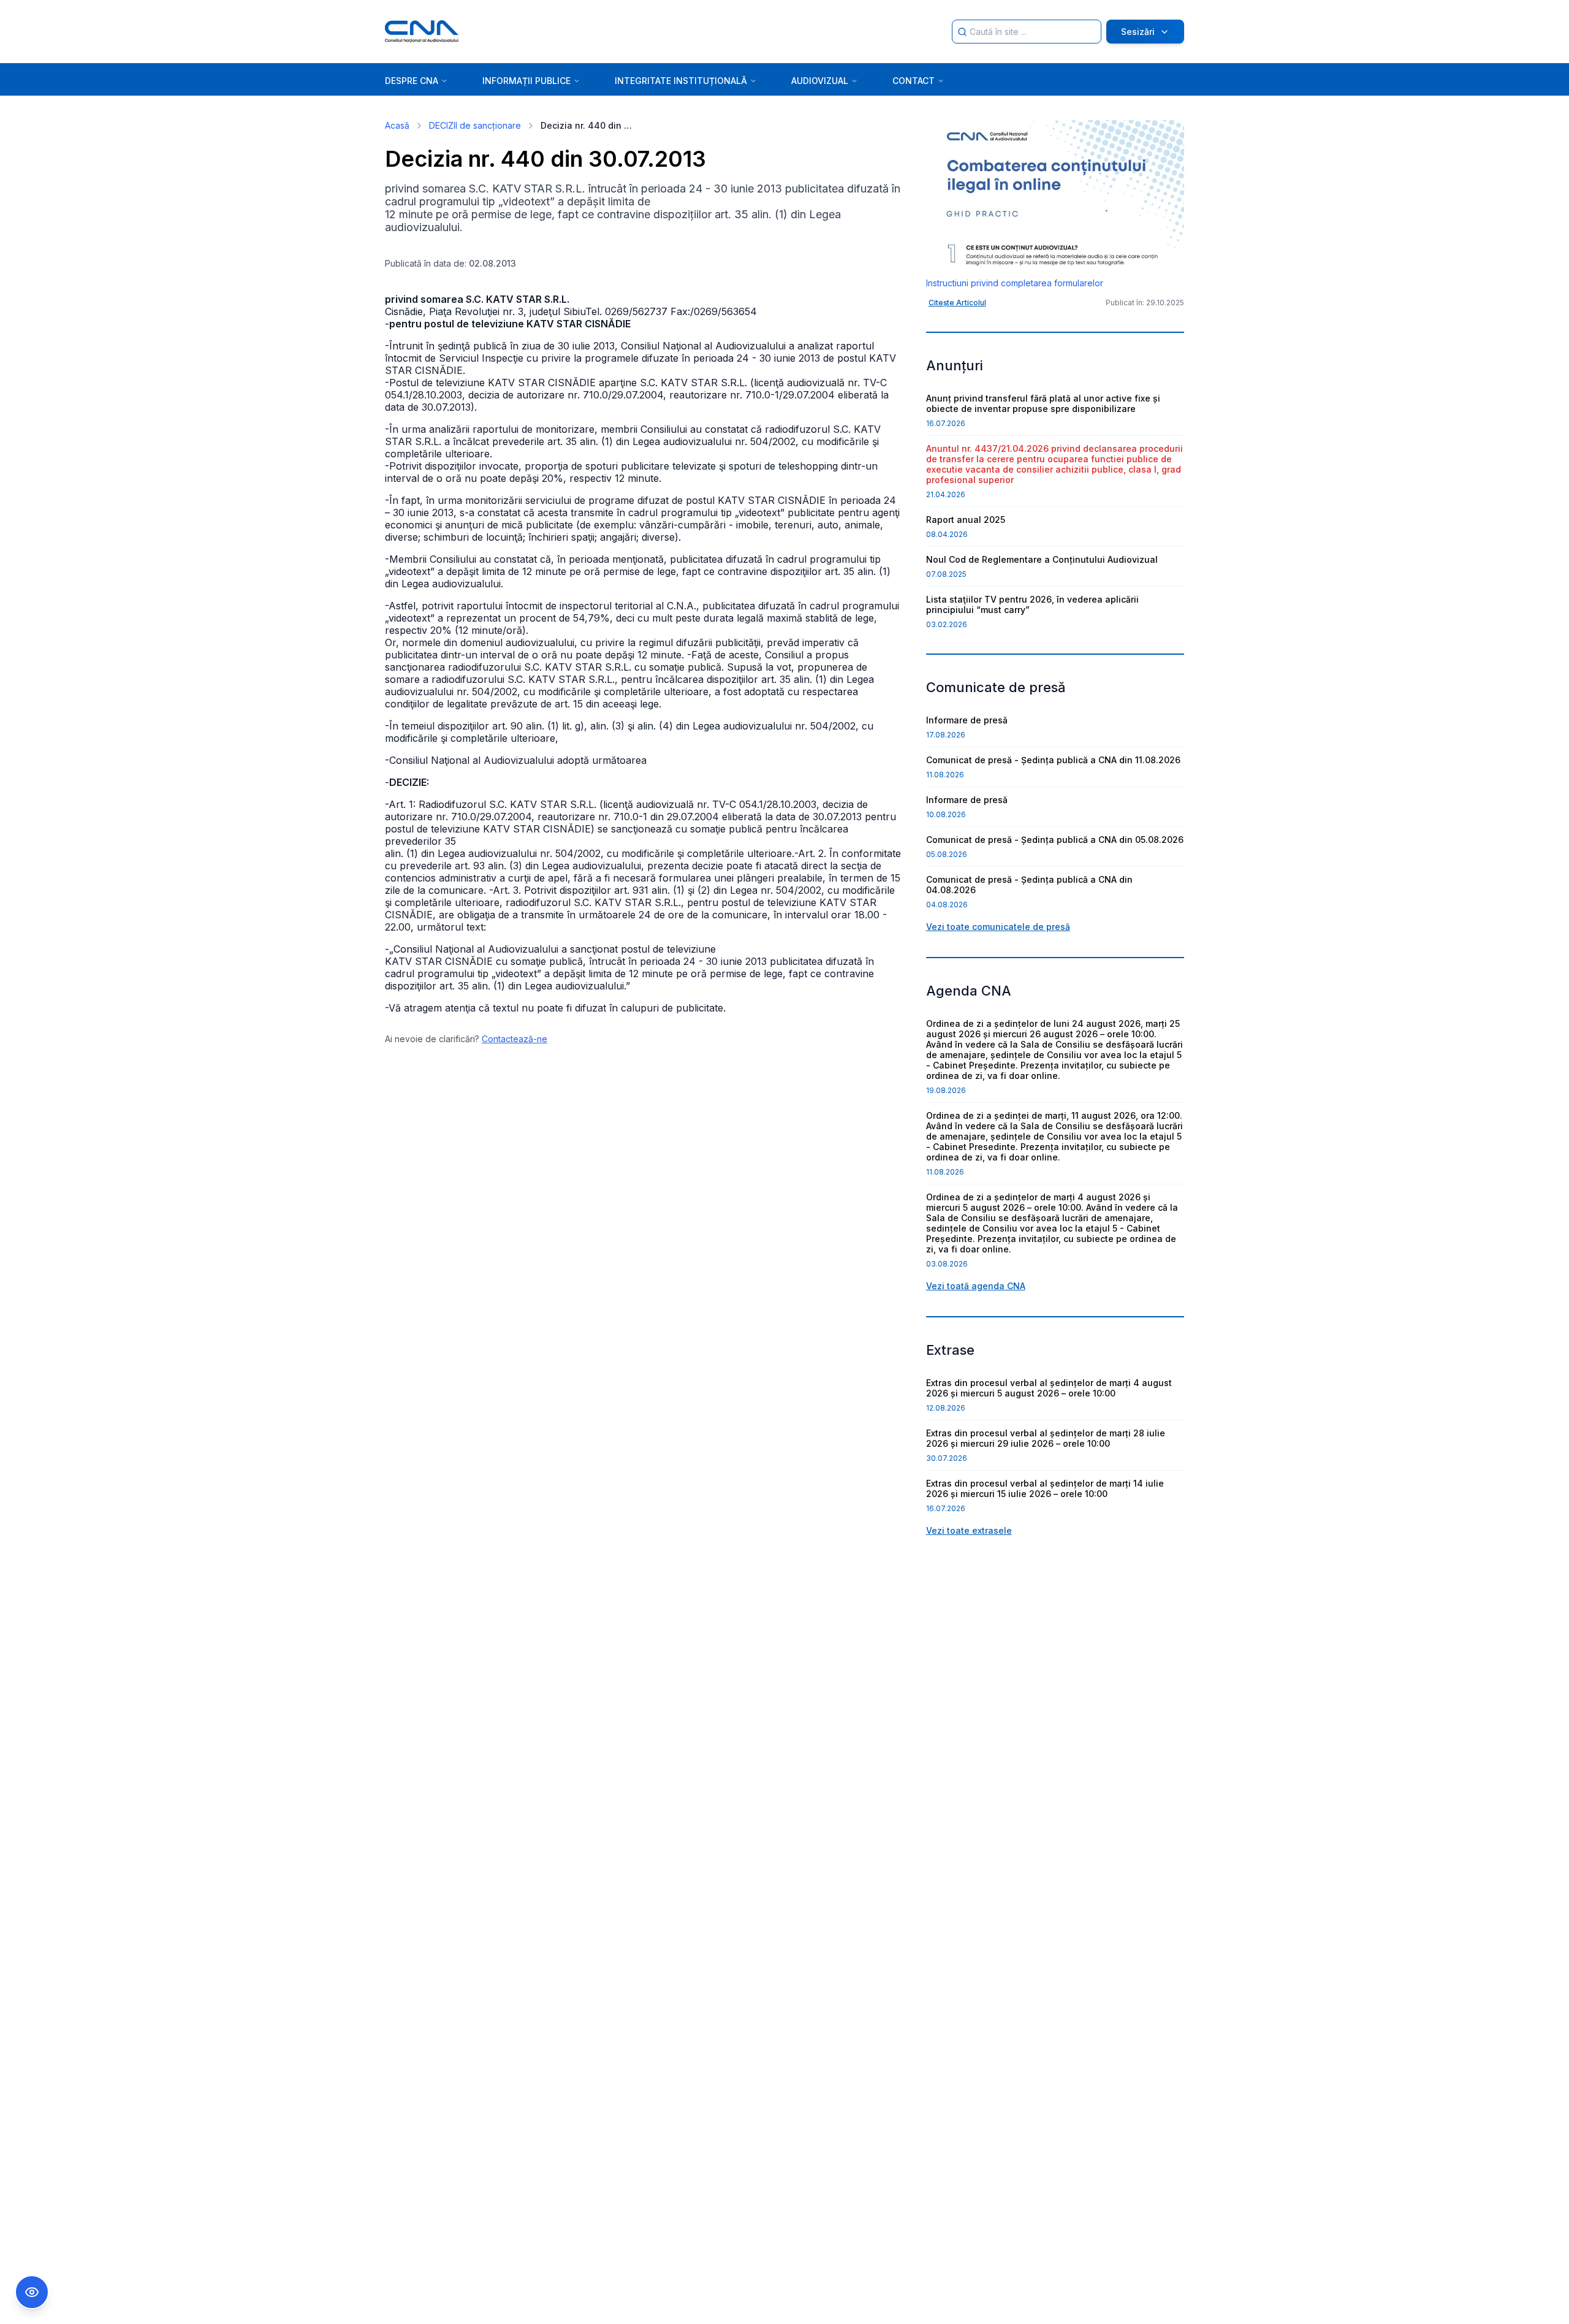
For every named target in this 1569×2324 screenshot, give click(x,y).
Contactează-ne (515, 1039)
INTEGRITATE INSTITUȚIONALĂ (681, 81)
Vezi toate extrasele (969, 1530)
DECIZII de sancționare (475, 125)
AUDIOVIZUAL (820, 81)
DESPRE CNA (412, 81)
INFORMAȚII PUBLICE (526, 81)
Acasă (397, 125)
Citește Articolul (957, 303)
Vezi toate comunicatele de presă (998, 927)
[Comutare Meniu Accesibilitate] (32, 2292)
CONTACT (914, 81)
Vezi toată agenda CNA (976, 1286)
